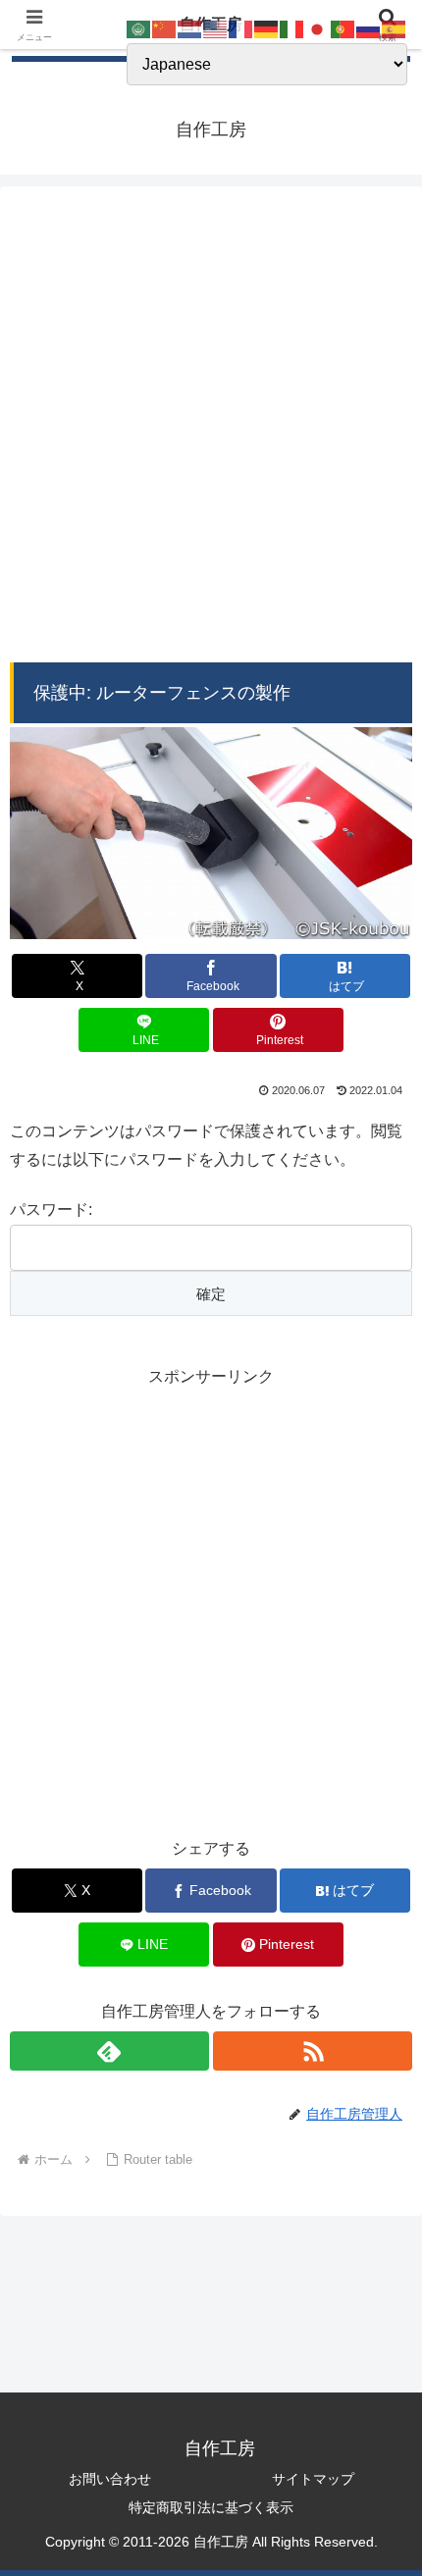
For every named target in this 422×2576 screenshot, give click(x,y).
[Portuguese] (343, 28)
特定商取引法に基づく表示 (211, 2507)
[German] (267, 28)
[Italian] (292, 28)
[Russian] (369, 28)
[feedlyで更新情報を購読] (109, 2051)
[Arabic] (139, 28)
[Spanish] (395, 28)
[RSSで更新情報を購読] (313, 2051)
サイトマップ (313, 2479)
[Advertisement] (211, 429)
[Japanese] (318, 28)
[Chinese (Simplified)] (165, 28)
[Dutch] (190, 28)
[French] (241, 28)
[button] (381, 2391)
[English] (216, 28)
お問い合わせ (110, 2479)
